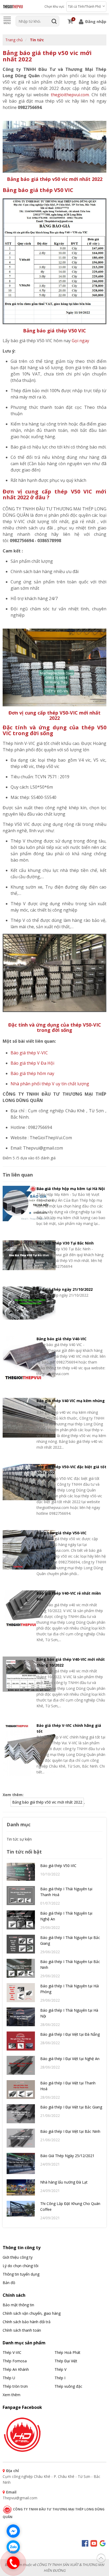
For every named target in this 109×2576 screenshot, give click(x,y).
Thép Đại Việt (66, 2361)
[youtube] (94, 2543)
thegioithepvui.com (70, 95)
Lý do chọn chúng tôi (21, 2266)
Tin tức (37, 40)
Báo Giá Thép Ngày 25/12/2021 (67, 2156)
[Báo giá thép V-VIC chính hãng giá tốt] (18, 1750)
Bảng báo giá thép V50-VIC (62, 1533)
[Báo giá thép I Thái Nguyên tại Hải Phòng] (21, 1995)
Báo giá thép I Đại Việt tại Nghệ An (70, 2059)
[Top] (101, 2557)
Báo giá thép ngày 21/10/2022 (65, 1289)
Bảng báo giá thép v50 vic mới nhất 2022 (47, 56)
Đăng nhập (95, 21)
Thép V (60, 2369)
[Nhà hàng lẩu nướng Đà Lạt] (21, 2190)
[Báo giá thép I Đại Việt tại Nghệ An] (21, 2068)
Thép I (60, 2378)
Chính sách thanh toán (22, 2330)
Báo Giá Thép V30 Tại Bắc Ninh (65, 1243)
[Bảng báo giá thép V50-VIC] (18, 1553)
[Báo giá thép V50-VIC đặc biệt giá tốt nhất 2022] (18, 1490)
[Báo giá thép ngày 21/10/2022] (18, 1304)
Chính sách (14, 2295)
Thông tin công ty (22, 2248)
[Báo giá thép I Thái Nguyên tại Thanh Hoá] (21, 1898)
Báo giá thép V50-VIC (58, 1866)
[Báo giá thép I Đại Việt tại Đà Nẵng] (21, 2043)
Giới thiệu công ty (18, 2257)
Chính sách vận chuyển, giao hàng (32, 2313)
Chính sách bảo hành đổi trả (27, 2322)
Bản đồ (9, 2283)
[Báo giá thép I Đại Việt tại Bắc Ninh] (21, 2140)
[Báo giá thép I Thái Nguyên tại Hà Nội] (21, 2019)
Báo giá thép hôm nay (32, 1073)
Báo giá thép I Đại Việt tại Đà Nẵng (70, 2034)
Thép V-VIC (12, 2352)
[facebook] (22, 2434)
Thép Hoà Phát (67, 2352)
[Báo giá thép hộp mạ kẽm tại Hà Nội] (18, 1206)
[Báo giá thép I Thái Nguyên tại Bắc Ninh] (21, 1971)
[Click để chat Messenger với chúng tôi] (13, 2531)
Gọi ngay (80, 341)
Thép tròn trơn (15, 2386)
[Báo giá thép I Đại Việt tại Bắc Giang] (21, 2116)
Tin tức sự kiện (19, 1839)
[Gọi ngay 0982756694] (13, 2563)
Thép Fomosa (15, 2361)
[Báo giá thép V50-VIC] (21, 1874)
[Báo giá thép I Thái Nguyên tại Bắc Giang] (21, 1946)
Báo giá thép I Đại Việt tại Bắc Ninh (70, 2131)
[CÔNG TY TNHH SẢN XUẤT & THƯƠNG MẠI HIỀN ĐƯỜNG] (13, 7)
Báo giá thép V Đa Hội (32, 1063)
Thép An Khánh (16, 2369)
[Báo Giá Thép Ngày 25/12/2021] (21, 2166)
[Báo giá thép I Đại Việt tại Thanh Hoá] (21, 2092)
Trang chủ (14, 40)
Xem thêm (12, 2395)
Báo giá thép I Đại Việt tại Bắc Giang (71, 2107)
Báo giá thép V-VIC (29, 1053)
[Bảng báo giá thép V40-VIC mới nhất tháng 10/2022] (18, 1683)
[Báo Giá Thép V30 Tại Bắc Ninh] (18, 1257)
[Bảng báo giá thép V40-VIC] (18, 1360)
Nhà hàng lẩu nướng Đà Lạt (64, 2182)
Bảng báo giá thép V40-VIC (62, 1339)
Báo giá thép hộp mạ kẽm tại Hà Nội (71, 1189)
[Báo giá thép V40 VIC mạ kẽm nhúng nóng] (18, 1424)
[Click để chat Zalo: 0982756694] (13, 2547)
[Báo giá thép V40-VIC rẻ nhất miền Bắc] (18, 1617)
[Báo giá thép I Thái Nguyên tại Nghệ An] (21, 1922)
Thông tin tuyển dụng (21, 2274)
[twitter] (103, 2543)
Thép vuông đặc (68, 2386)
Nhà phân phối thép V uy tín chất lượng (50, 1084)
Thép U (9, 2378)
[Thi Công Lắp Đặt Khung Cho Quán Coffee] (21, 2211)
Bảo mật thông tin (18, 2305)
